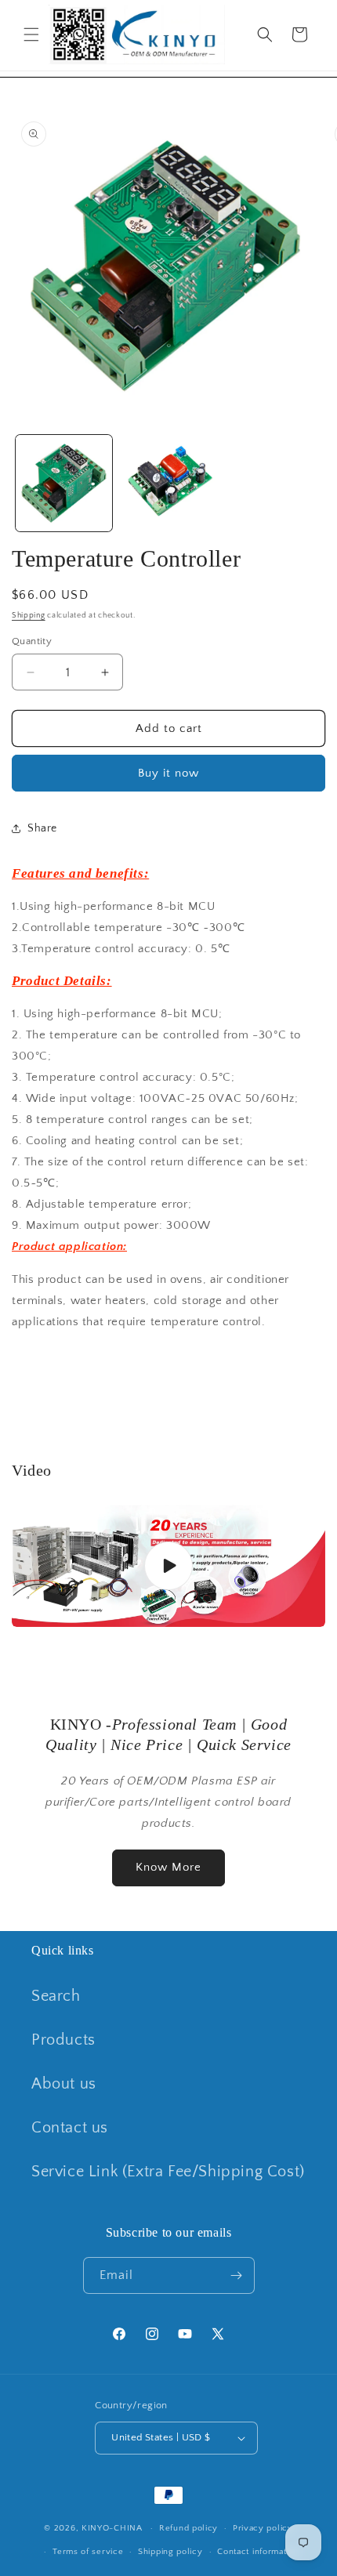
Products (63, 2040)
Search (56, 1996)
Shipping (29, 616)
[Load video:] (168, 1565)
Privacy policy (263, 2528)
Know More (168, 1867)
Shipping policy (170, 2552)
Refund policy (188, 2528)
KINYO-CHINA (112, 2528)
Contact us (70, 2128)
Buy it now (168, 773)
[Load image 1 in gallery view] (64, 483)
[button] (31, 34)
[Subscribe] (237, 2275)
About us (64, 2084)
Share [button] (42, 828)
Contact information (258, 2552)
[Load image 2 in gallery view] (168, 483)
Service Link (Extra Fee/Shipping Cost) (168, 2172)
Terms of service (88, 2552)
